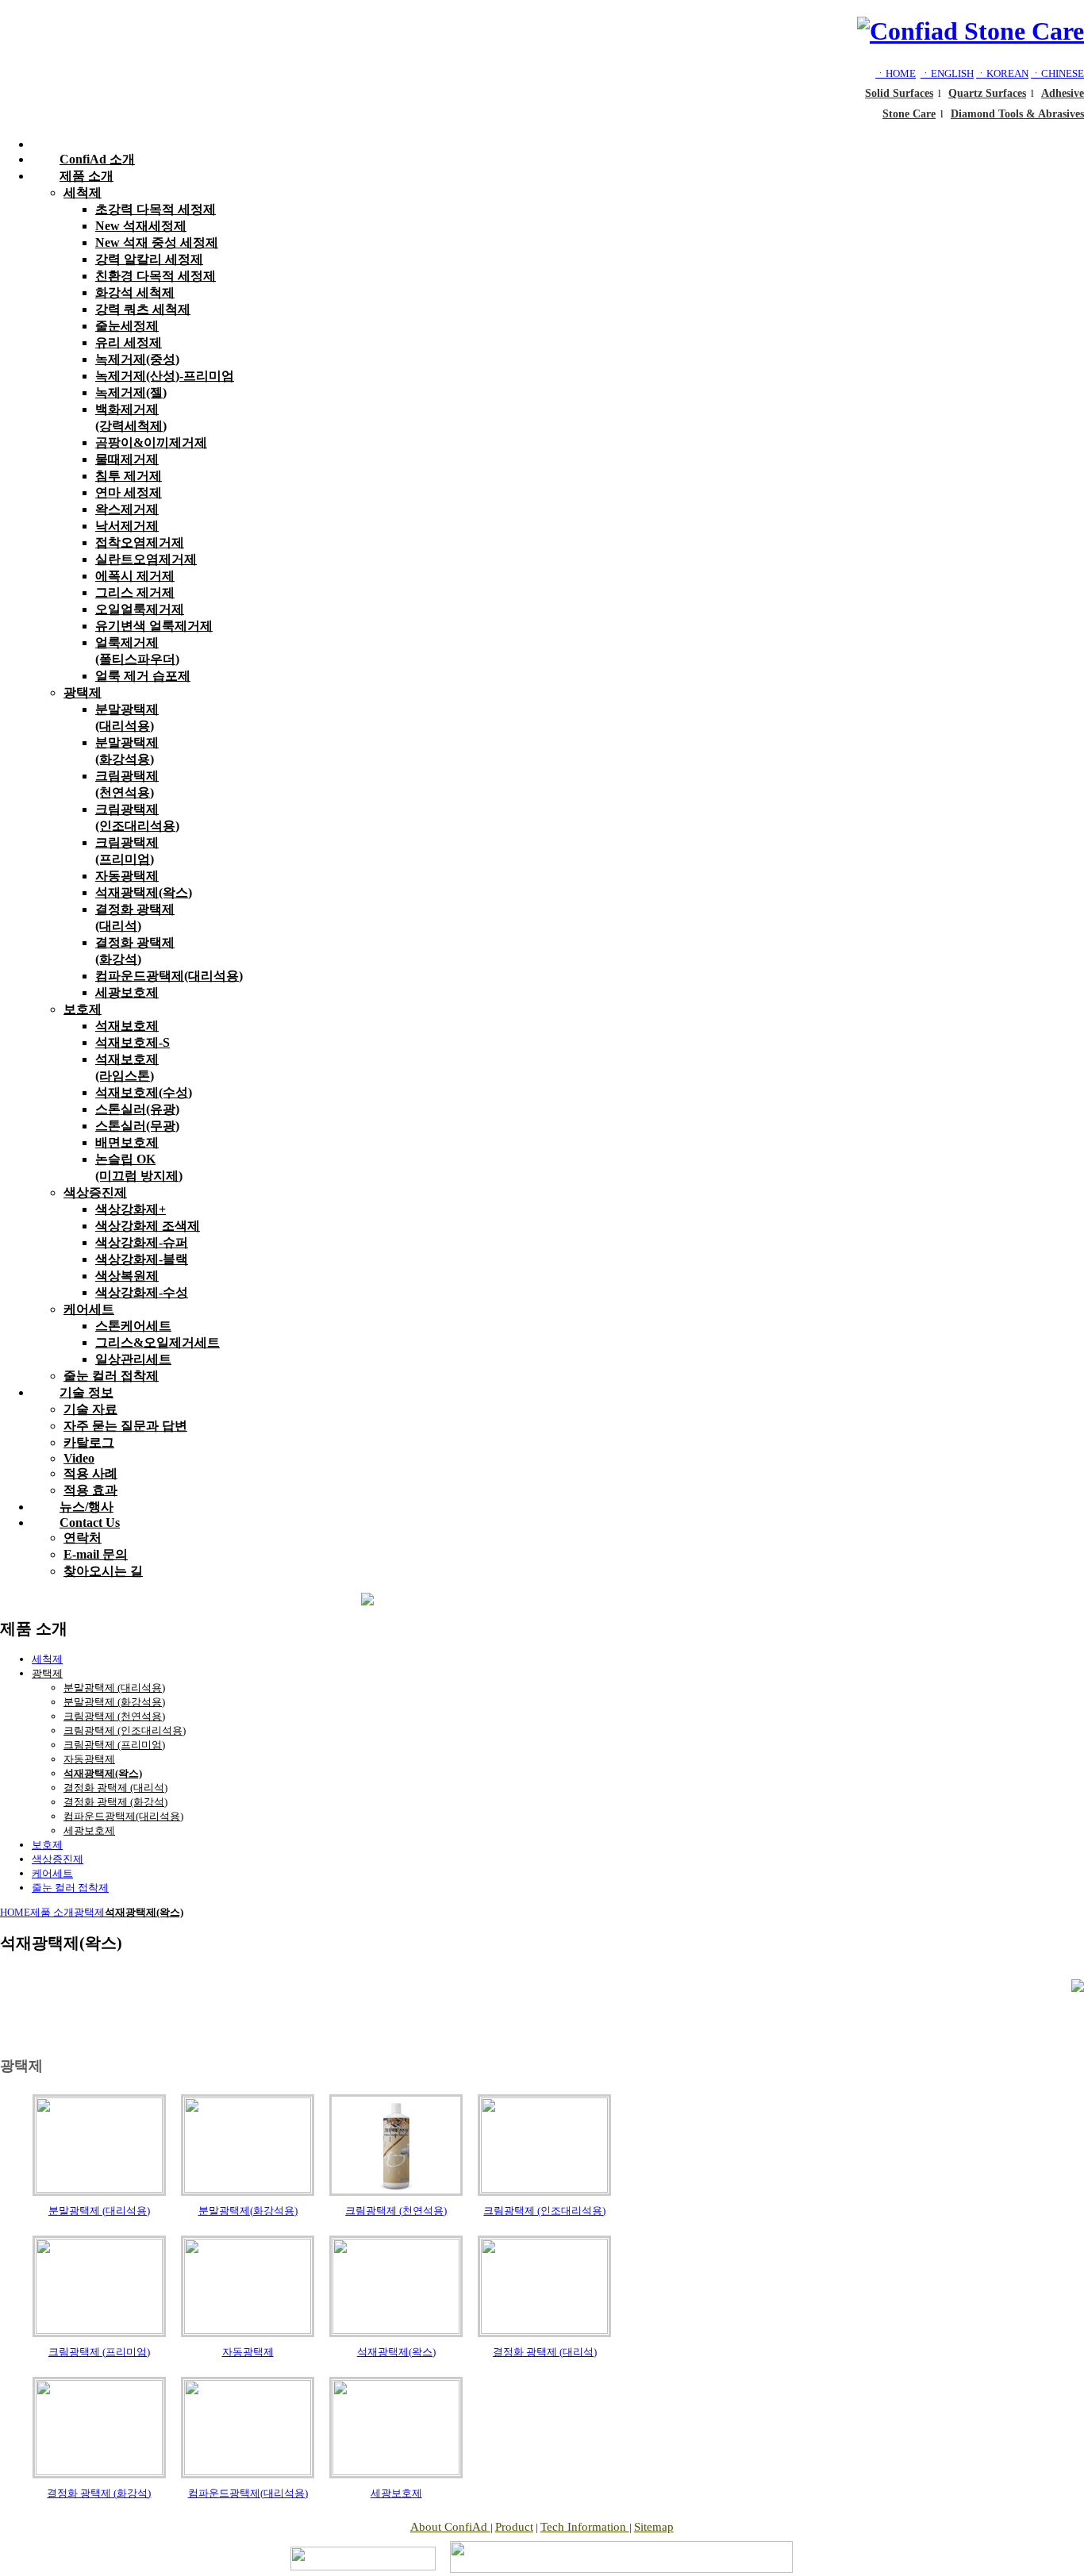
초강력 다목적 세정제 (156, 209)
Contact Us (90, 1523)
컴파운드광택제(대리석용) (169, 976)
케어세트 (89, 1309)
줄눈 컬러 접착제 (70, 1888)
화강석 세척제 (135, 292)
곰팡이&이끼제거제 (151, 442)
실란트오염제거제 (146, 559)
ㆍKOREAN (1002, 73)
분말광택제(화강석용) (248, 2211)
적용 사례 (90, 1473)
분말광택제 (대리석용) (114, 1688)
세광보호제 (127, 992)
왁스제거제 (127, 509)
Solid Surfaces (899, 93)
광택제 (83, 692)
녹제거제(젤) (131, 392)
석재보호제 (127, 1026)
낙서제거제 (127, 526)
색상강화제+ (131, 1209)
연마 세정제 (129, 492)
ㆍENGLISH (947, 73)
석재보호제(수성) (144, 1092)
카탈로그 (89, 1442)
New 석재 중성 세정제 (157, 242)
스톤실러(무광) (137, 1126)
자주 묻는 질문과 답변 (125, 1426)
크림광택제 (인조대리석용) (125, 1730)
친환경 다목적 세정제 (156, 276)
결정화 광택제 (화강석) (115, 1802)
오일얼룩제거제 (140, 609)
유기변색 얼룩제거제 (154, 626)
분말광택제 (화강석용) (114, 1702)
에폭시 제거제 (135, 576)
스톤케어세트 (133, 1326)
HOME (15, 1912)
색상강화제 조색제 (148, 1226)
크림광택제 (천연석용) (114, 1716)
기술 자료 (90, 1409)
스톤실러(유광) (137, 1109)
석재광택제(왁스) (144, 892)
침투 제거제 (129, 476)
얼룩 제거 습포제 (143, 676)
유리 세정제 (129, 342)
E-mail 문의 (96, 1554)
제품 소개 (86, 176)
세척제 (83, 192)
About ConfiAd (450, 2527)
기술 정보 (86, 1392)
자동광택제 (127, 876)
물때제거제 (127, 459)
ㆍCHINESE (1057, 73)
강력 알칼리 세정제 (149, 259)
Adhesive (1063, 93)
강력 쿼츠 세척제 (143, 309)
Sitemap (654, 2527)
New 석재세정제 (141, 226)
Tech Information (585, 2527)
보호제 (83, 1009)
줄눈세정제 (127, 326)
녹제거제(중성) (137, 359)
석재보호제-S (133, 1042)
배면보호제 (127, 1142)
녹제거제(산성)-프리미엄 (165, 376)
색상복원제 (127, 1276)
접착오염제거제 (140, 542)
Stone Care (909, 114)
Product (514, 2527)
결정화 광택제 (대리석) (115, 1788)
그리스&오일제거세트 (158, 1342)
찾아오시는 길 (103, 1571)
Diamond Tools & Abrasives (1017, 114)
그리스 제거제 (135, 592)
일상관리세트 (133, 1359)
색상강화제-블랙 (142, 1259)
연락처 (83, 1538)
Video (79, 1458)
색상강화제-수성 (142, 1292)
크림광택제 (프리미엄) (114, 1745)
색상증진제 (95, 1192)
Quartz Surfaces (987, 93)
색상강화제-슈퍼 (142, 1242)
